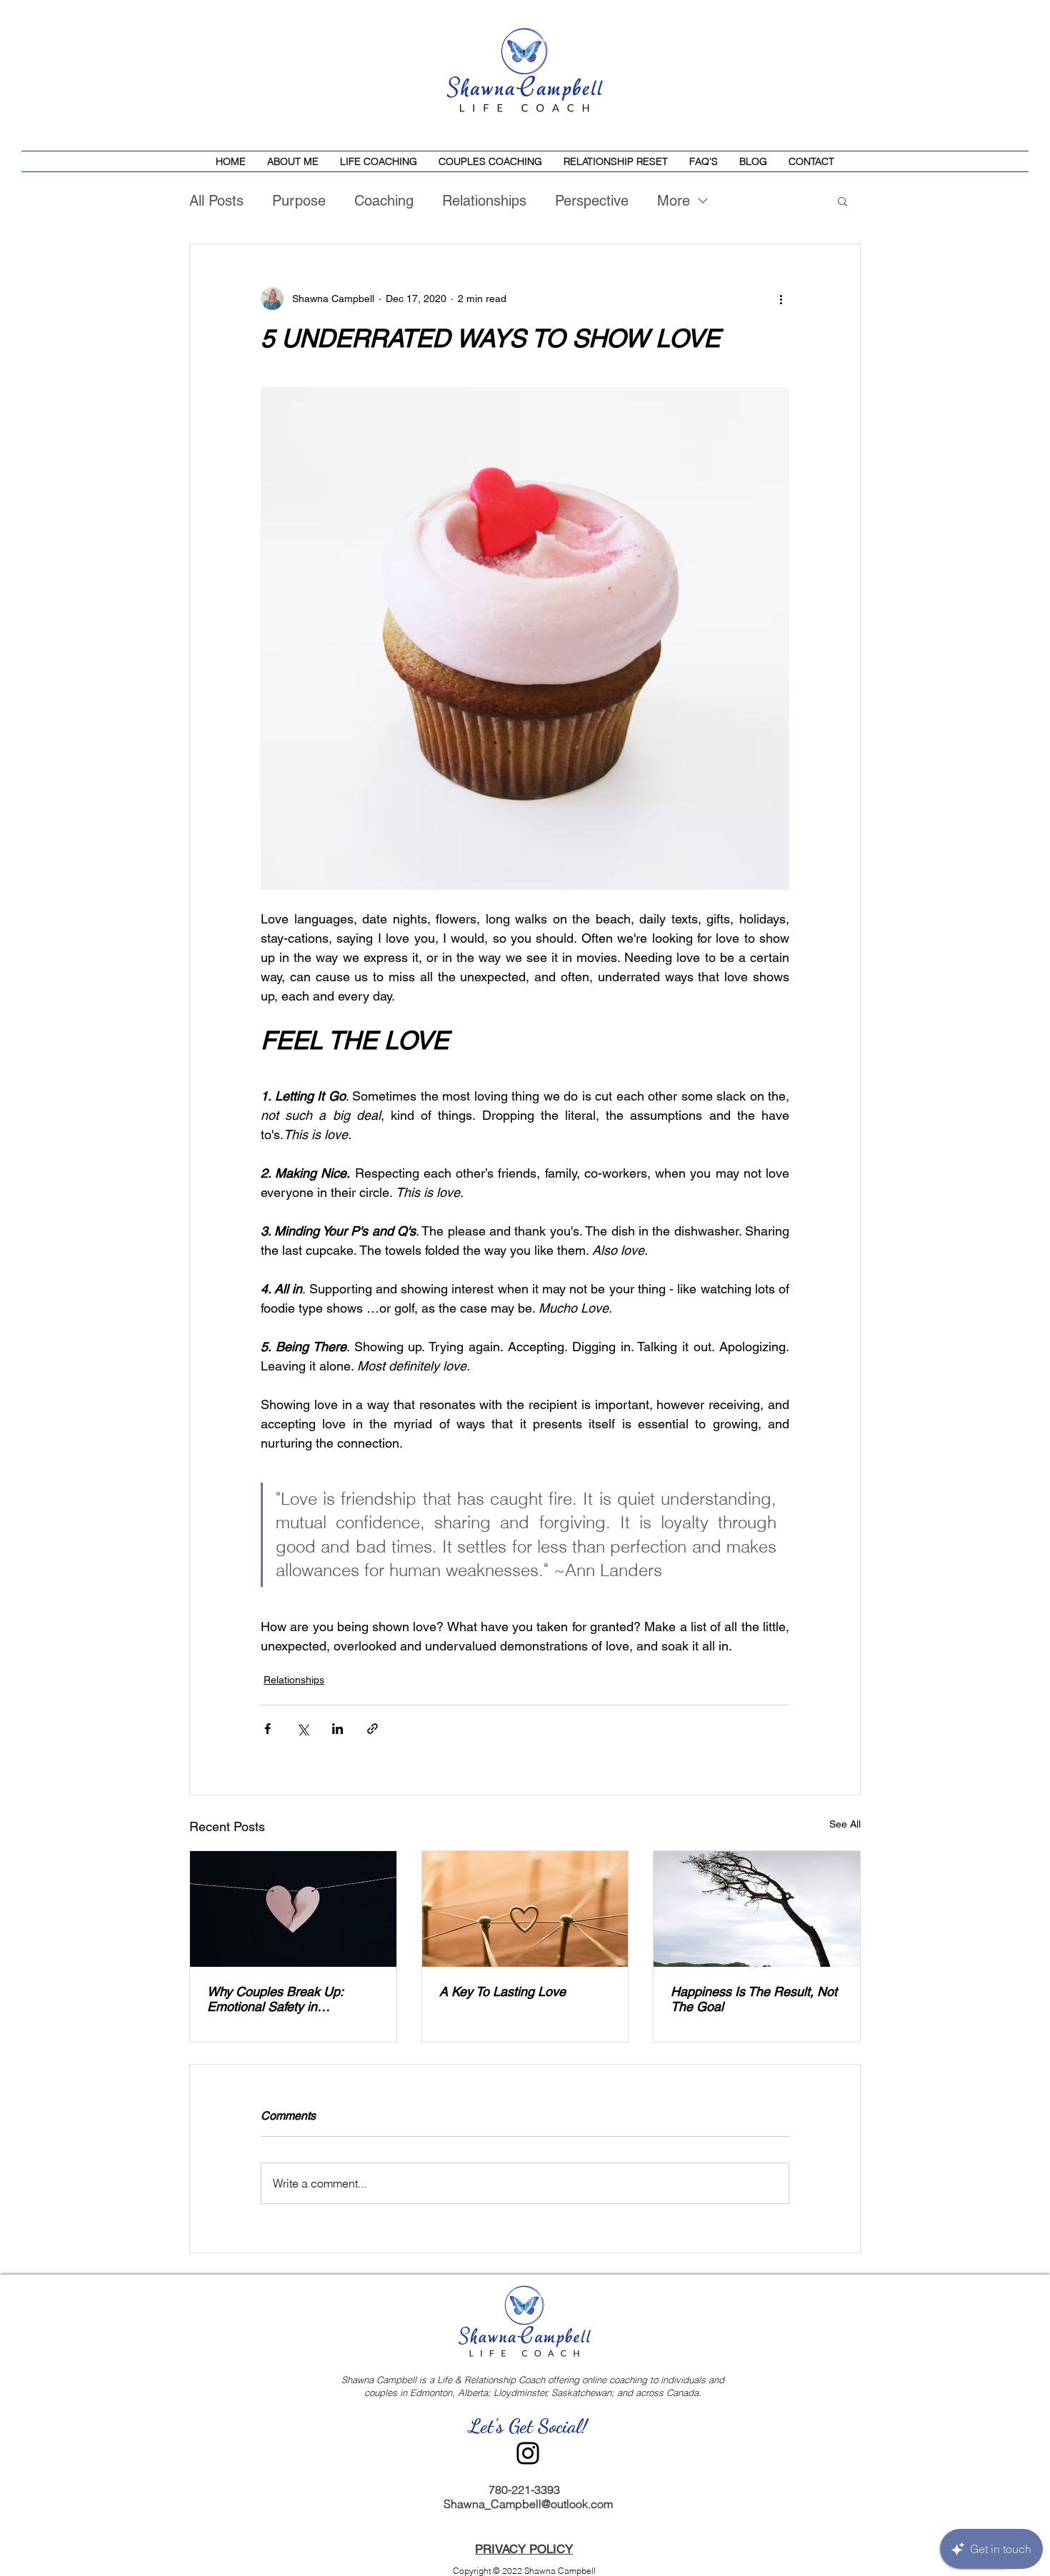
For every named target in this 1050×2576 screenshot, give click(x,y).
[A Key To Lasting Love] (525, 1909)
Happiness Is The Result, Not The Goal (754, 1999)
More (674, 201)
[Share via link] (372, 1729)
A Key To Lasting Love (502, 1991)
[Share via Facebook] (267, 1729)
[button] (842, 201)
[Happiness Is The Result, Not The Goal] (757, 1909)
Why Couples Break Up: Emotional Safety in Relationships (275, 1999)
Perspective (592, 201)
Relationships (484, 201)
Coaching (384, 201)
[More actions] (781, 299)
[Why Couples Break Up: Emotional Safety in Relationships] (293, 1909)
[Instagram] (528, 2453)
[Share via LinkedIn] (337, 1729)
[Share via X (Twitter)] (302, 1729)
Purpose (299, 201)
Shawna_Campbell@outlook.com (528, 2504)
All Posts (216, 201)
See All (845, 1824)
